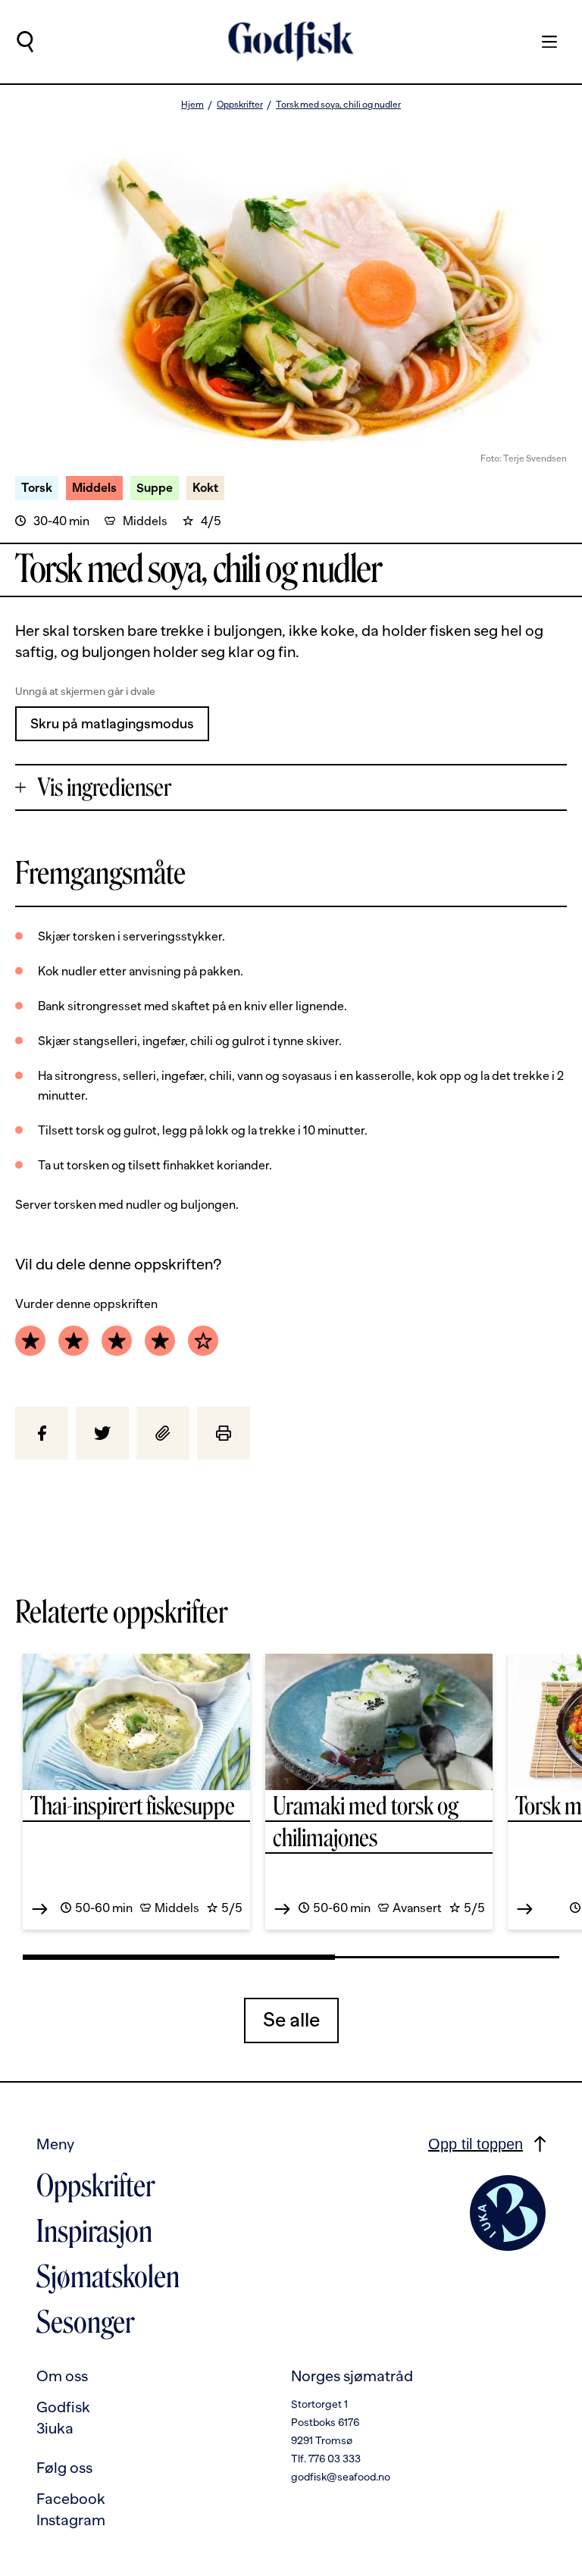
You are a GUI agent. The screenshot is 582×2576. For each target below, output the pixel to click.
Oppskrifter (240, 105)
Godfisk (63, 2407)
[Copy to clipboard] (163, 1433)
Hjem (192, 105)
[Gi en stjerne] (30, 1341)
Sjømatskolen (108, 2277)
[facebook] (42, 1433)
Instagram (71, 2520)
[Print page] (224, 1433)
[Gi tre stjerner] (117, 1341)
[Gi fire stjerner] (160, 1341)
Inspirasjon (94, 2231)
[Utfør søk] (25, 42)
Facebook (71, 2499)
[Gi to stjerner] (74, 1341)
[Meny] (542, 42)
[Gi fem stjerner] (203, 1341)
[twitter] (102, 1433)
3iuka (55, 2428)
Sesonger (85, 2322)
